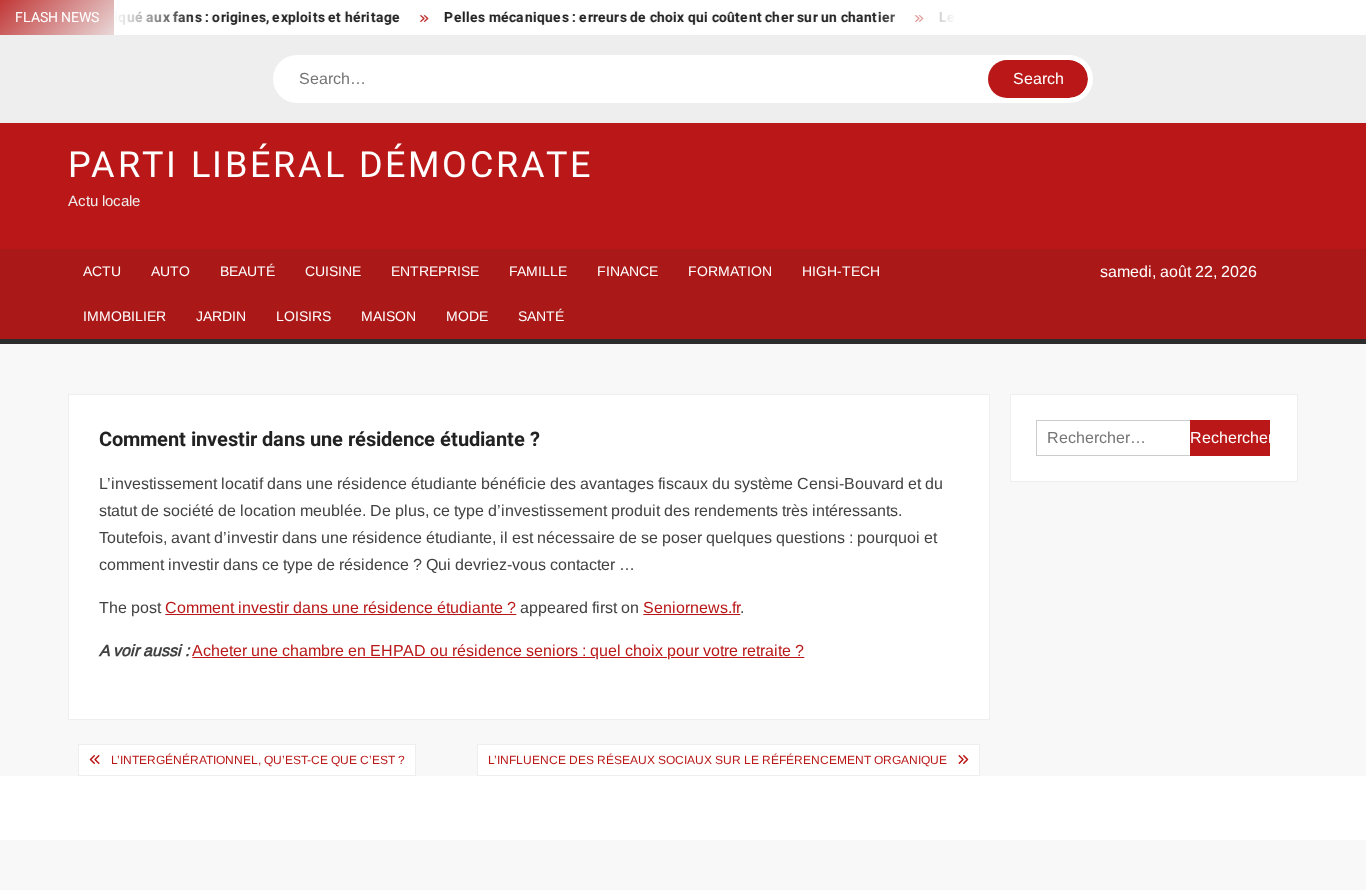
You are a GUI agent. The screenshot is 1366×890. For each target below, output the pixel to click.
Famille (538, 271)
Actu (102, 271)
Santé (541, 316)
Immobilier (124, 316)
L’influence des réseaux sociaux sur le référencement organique (717, 760)
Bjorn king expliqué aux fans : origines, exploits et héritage (196, 17)
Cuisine (333, 271)
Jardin (221, 316)
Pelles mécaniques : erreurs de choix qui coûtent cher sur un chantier (657, 17)
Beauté (247, 271)
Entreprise (435, 271)
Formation (730, 271)
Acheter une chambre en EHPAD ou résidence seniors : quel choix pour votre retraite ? (498, 650)
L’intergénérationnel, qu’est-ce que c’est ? (258, 760)
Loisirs (303, 316)
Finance (627, 271)
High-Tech (841, 271)
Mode (467, 316)
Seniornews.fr (691, 607)
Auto (170, 271)
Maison (388, 316)
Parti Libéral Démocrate (330, 165)
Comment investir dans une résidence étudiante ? (340, 607)
